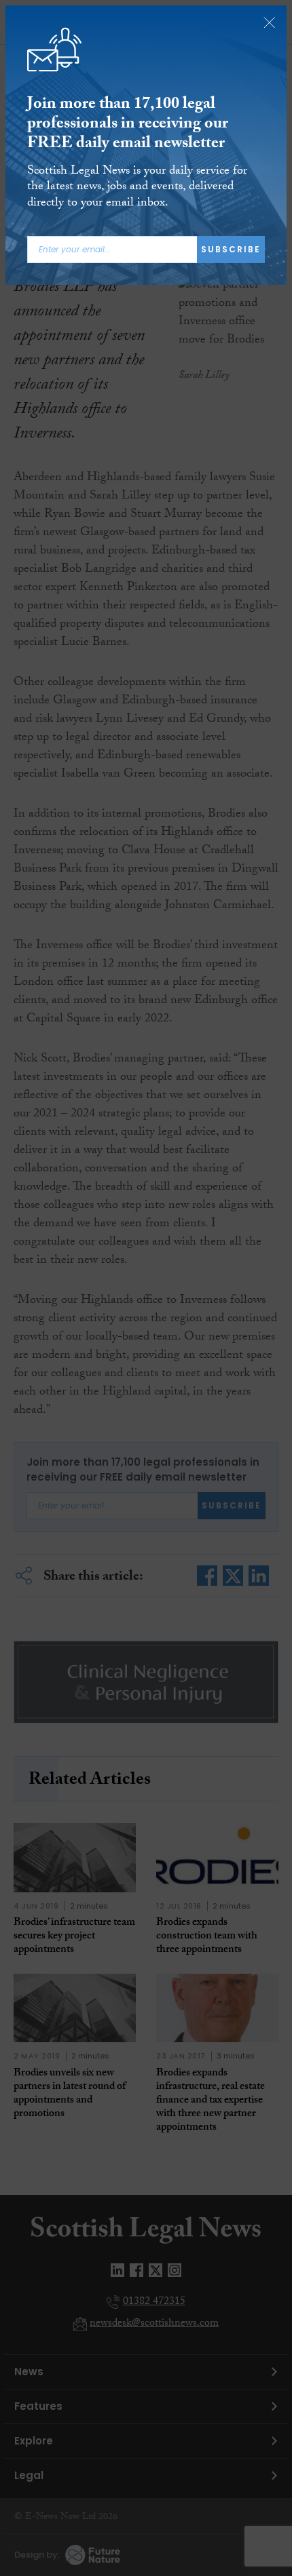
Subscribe (231, 249)
